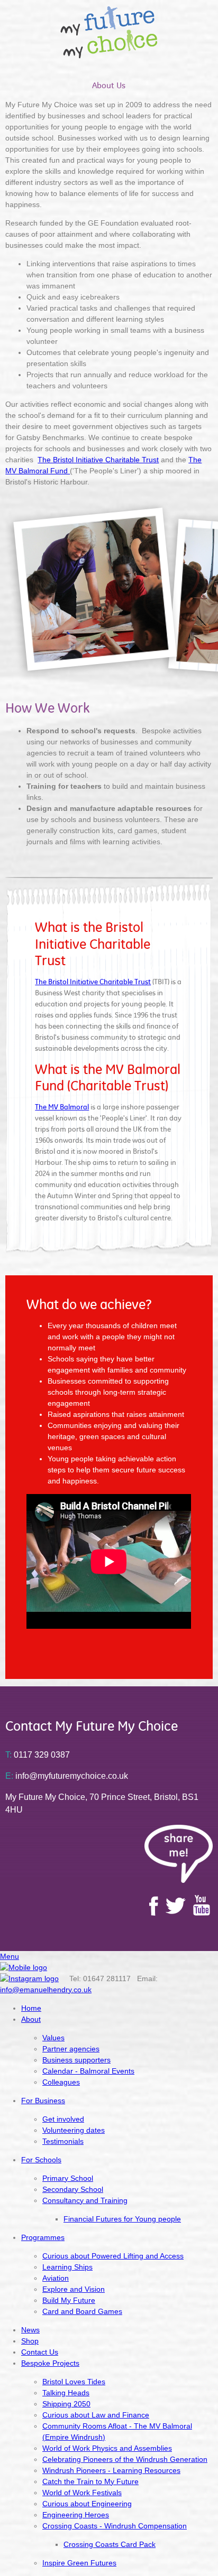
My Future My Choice (109, 32)
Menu (10, 1956)
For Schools (41, 2160)
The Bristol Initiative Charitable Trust (98, 460)
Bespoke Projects (50, 2363)
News (30, 2330)
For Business (43, 2101)
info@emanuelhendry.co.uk (46, 1990)
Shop (30, 2341)
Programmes (43, 2237)
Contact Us (40, 2352)
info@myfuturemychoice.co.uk (67, 1776)
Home (31, 2008)
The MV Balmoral (62, 1107)
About (31, 2019)
